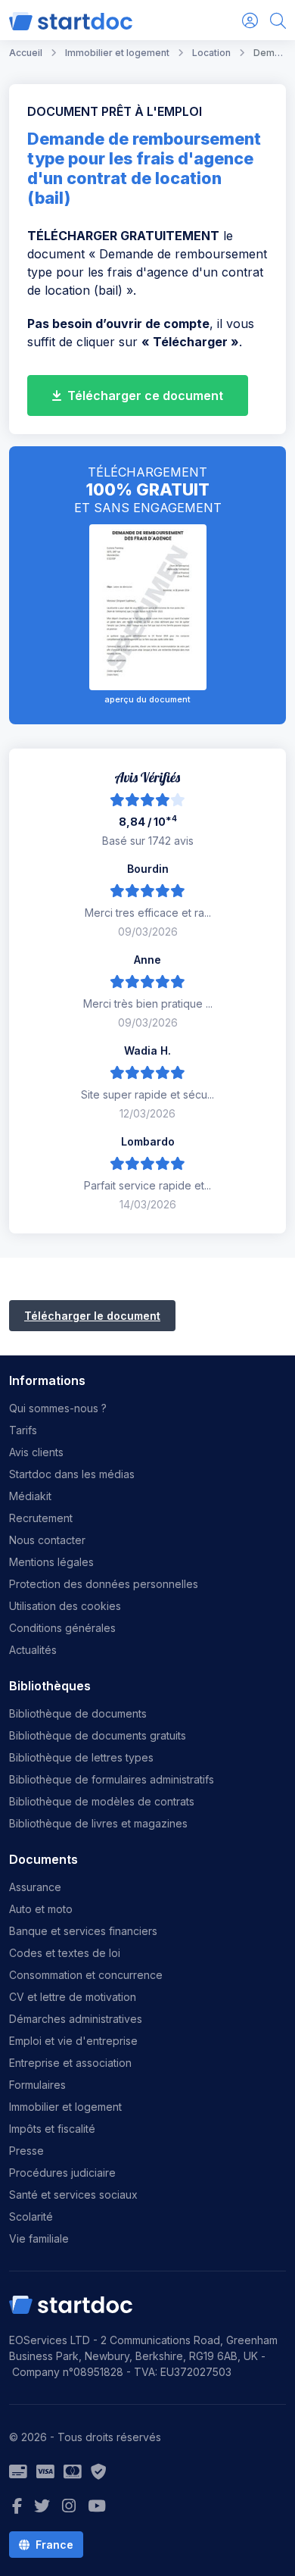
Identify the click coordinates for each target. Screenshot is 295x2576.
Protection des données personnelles (104, 1584)
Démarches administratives (76, 2019)
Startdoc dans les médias (72, 1474)
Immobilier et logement (65, 2107)
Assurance (35, 1887)
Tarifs (23, 1430)
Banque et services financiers (83, 1931)
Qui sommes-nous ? (58, 1408)
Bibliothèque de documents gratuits (98, 1735)
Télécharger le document (92, 1316)
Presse (26, 2151)
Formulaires (37, 2085)
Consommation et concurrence (86, 1975)
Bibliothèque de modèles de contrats (102, 1801)
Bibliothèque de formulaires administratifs (112, 1779)
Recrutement (41, 1518)
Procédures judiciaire (62, 2173)
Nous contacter (47, 1540)
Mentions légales (51, 1562)
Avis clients (36, 1452)
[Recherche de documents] (278, 20)
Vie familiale (39, 2238)
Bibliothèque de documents (78, 1713)
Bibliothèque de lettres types (81, 1757)
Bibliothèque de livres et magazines (98, 1823)
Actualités (33, 1650)
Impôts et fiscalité (52, 2129)
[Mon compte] (250, 20)
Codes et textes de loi (65, 1953)
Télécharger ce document (144, 395)
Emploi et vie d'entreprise (73, 2041)
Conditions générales (62, 1628)
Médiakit (30, 1496)
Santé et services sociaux (73, 2195)
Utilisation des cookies (65, 1606)
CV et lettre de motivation (73, 1997)
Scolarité (31, 2216)
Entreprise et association (70, 2063)
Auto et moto (41, 1909)
